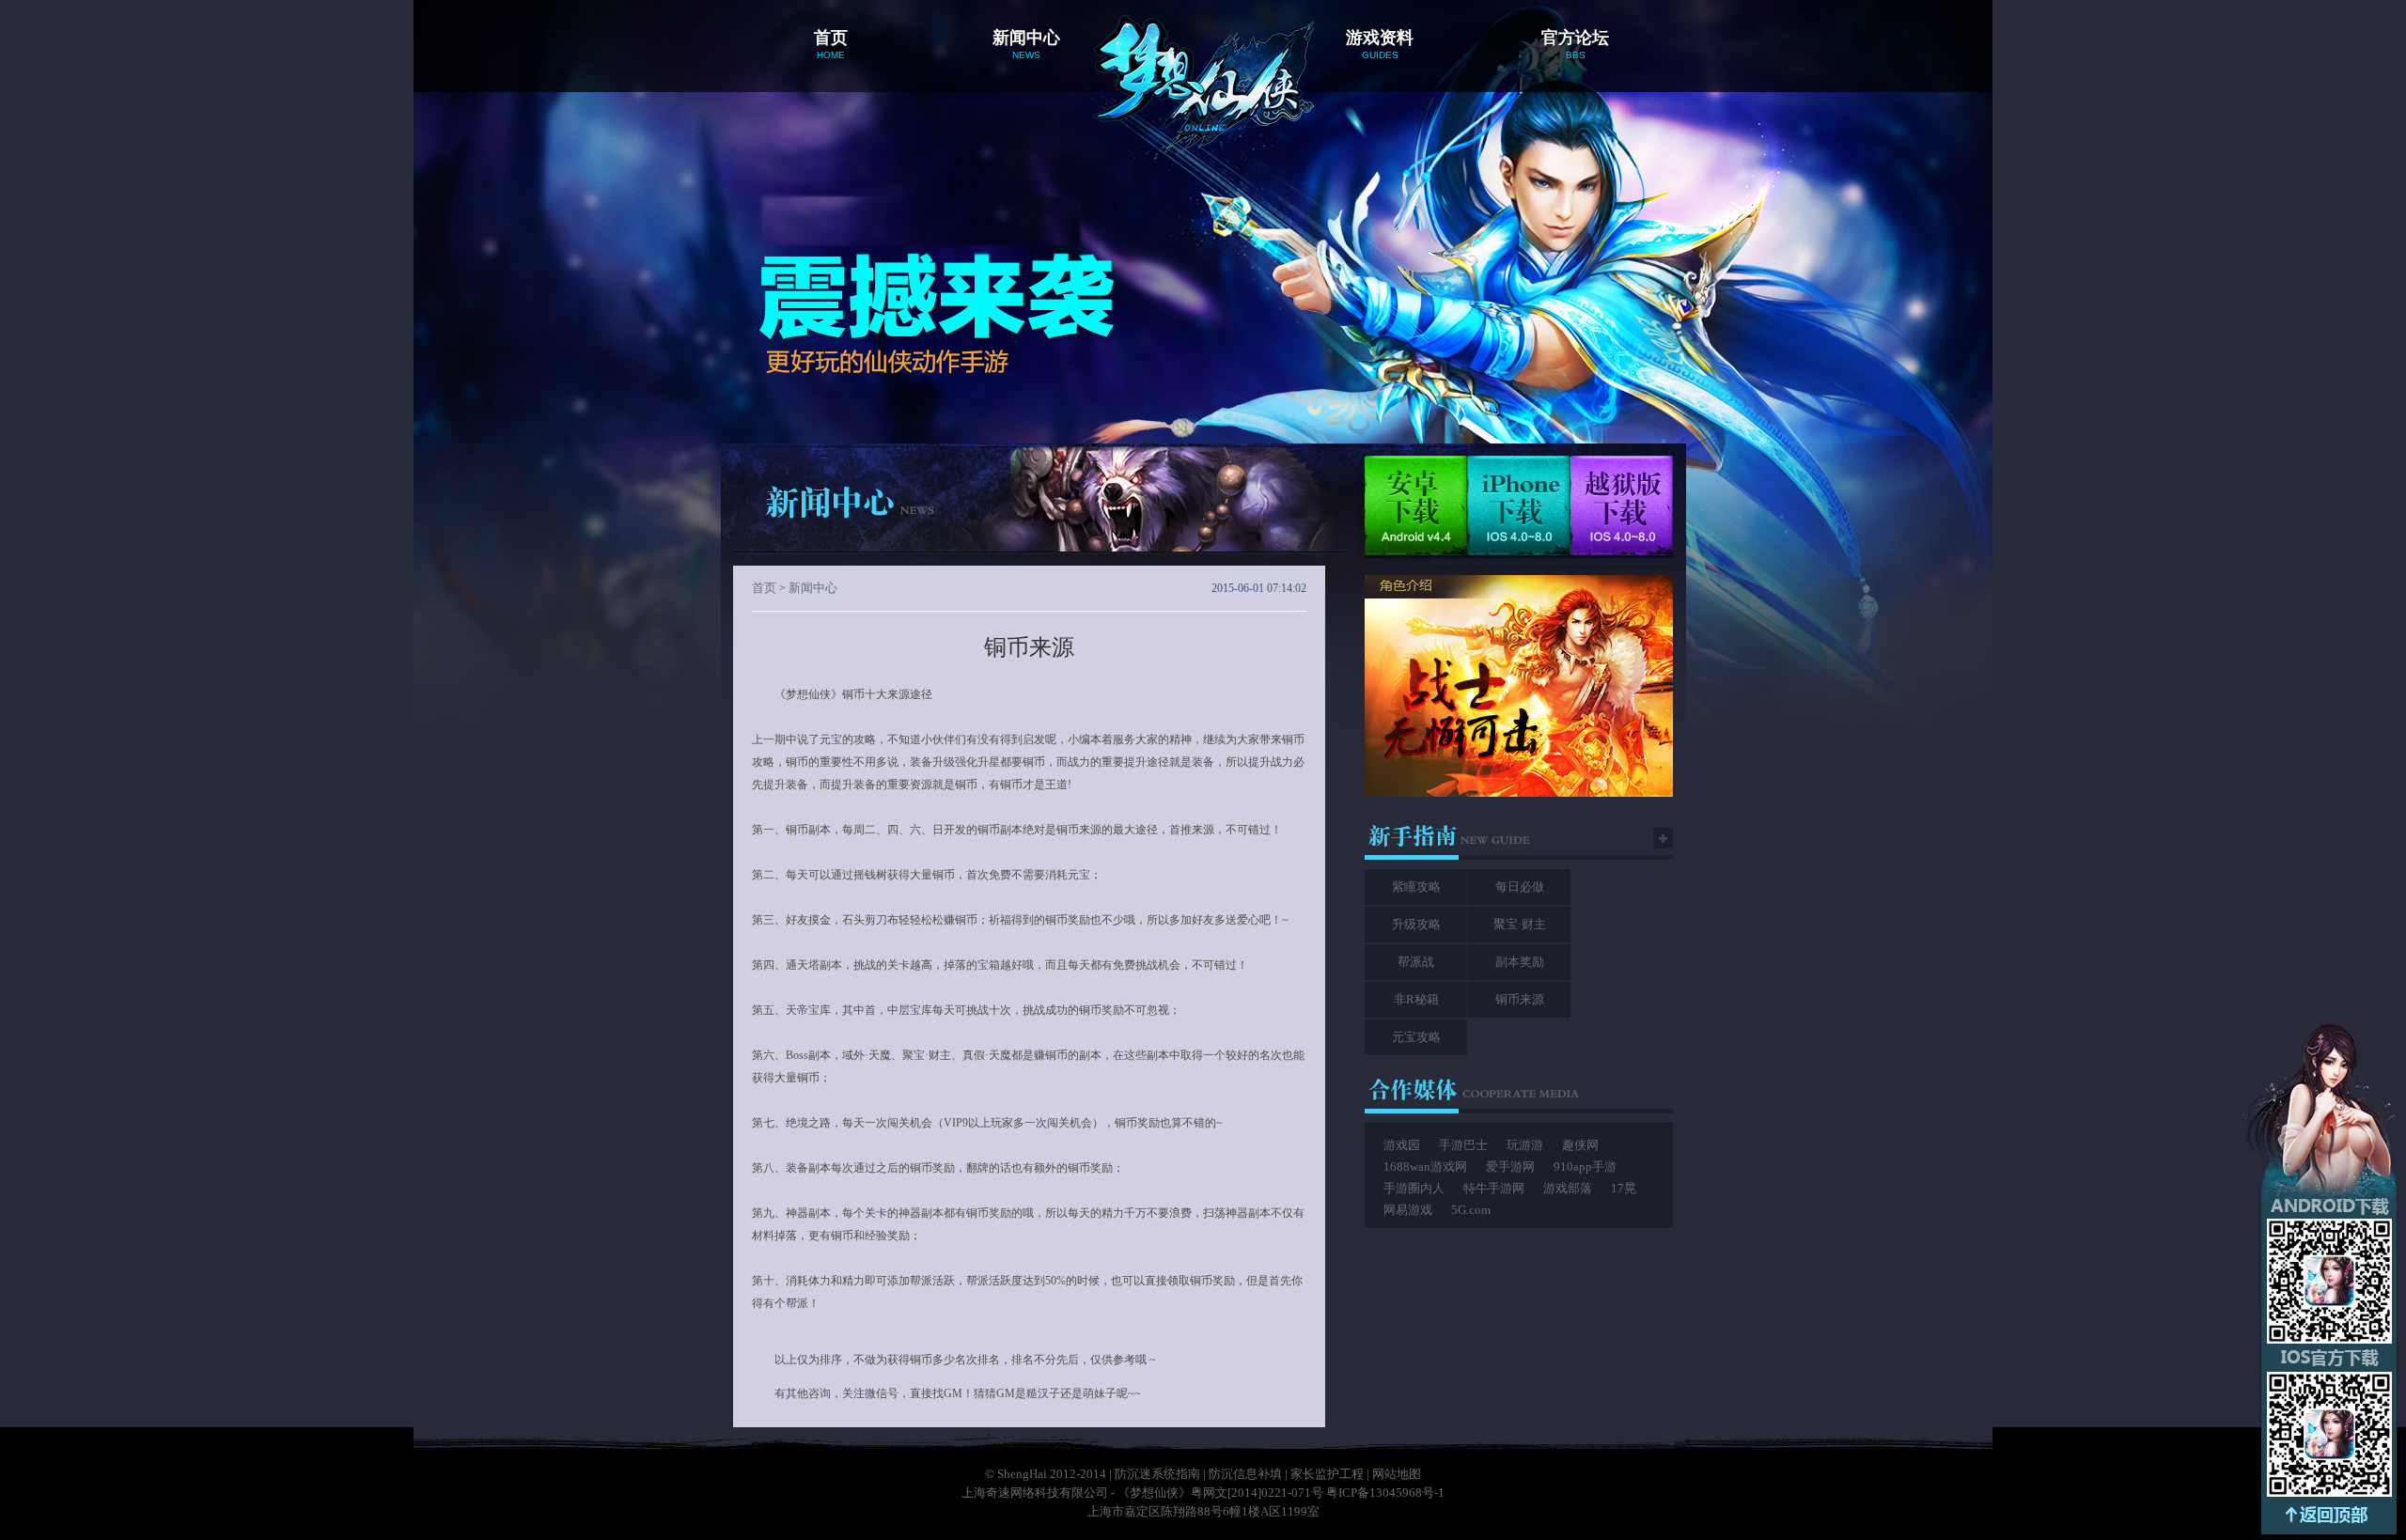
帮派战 (1416, 962)
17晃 (1624, 1188)
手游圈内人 (1414, 1188)
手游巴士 (1463, 1145)
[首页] (1203, 59)
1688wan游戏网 (1425, 1167)
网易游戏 (1408, 1210)
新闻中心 (1026, 44)
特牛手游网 (1494, 1188)
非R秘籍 (1416, 999)
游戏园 (1402, 1145)
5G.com (1471, 1210)
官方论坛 (1575, 44)
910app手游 (1585, 1167)
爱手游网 (1510, 1167)
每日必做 (1520, 887)
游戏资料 (1380, 44)
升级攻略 (1416, 924)
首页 (831, 44)
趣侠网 (1580, 1145)
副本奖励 (1520, 962)
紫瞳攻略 (1416, 887)
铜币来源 (1520, 999)
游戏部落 (1568, 1188)
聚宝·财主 (1520, 924)
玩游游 (1525, 1145)
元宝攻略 (1416, 1037)
